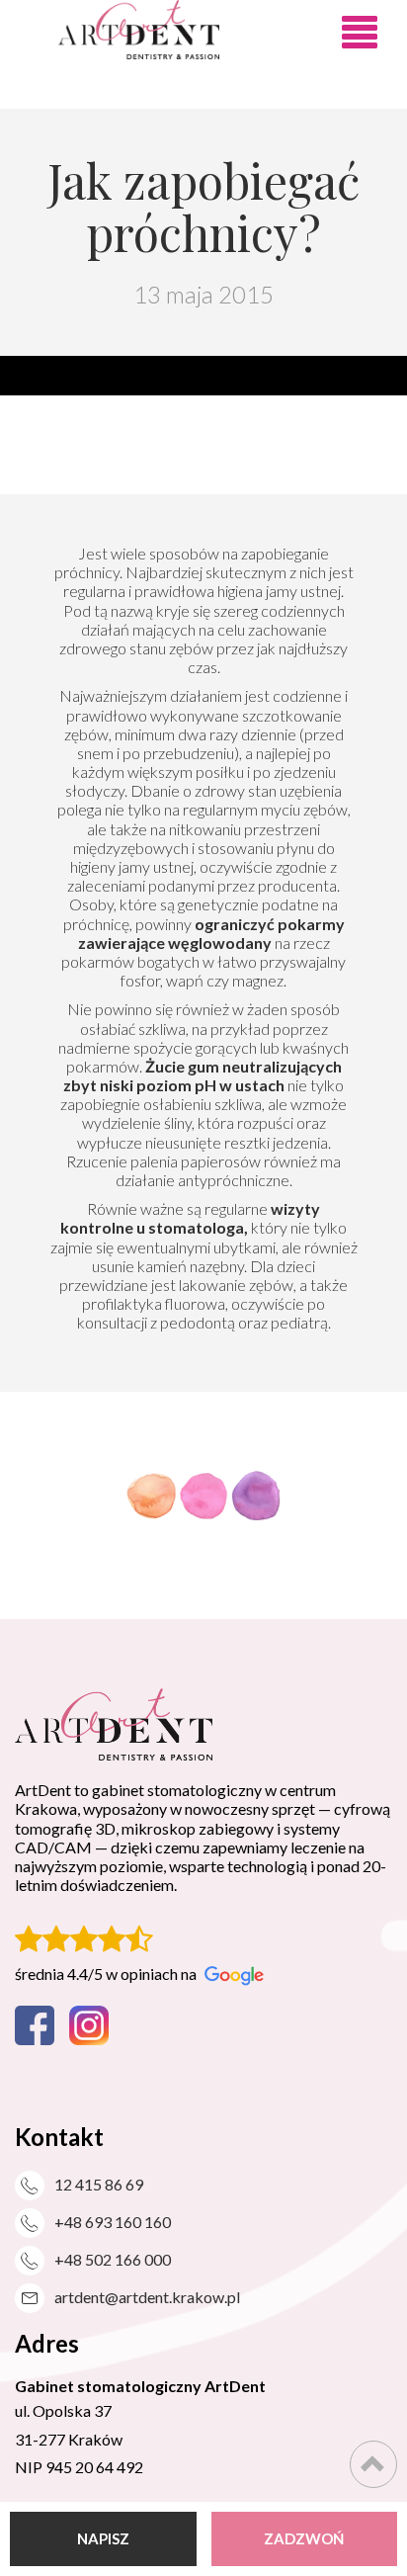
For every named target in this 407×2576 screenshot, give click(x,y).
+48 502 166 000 (113, 2259)
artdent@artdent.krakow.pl (147, 2297)
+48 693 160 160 (113, 2222)
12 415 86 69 (99, 2184)
